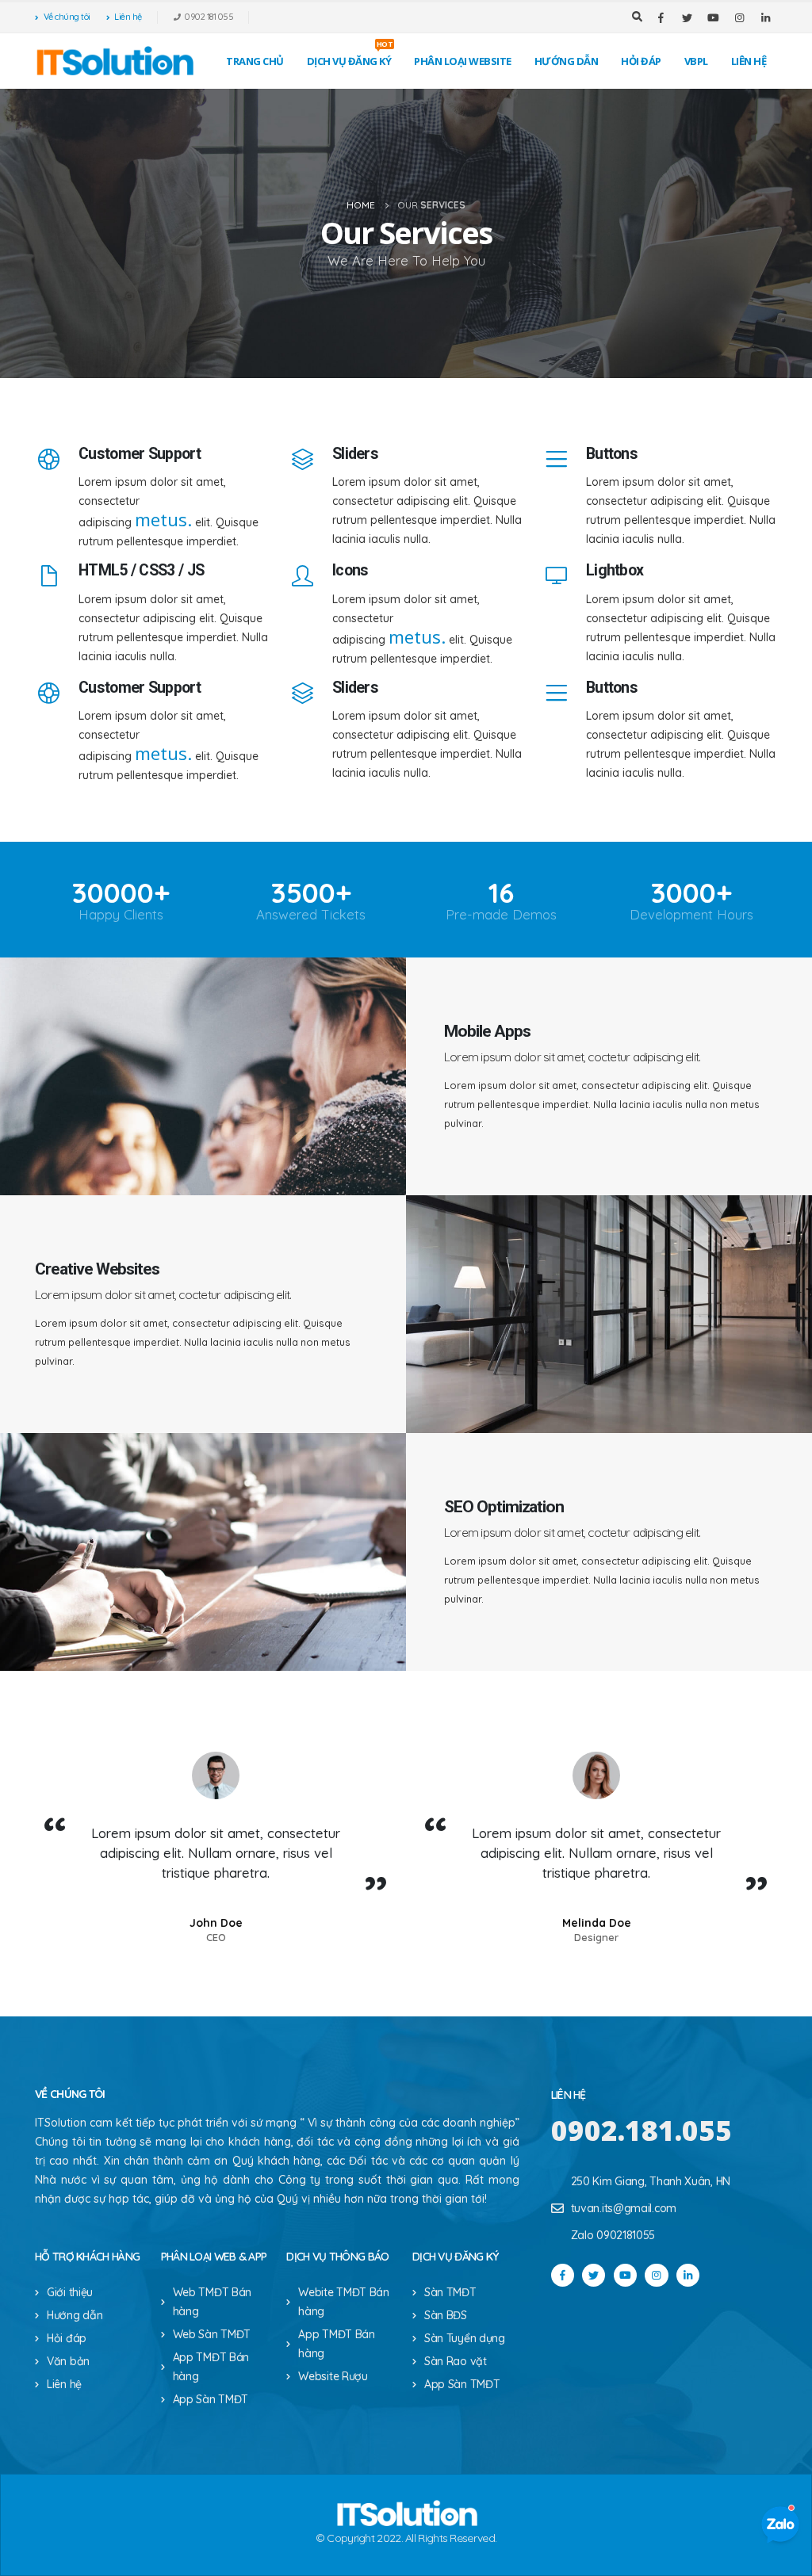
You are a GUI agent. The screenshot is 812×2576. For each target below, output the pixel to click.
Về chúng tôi (67, 17)
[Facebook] (661, 17)
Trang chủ (255, 61)
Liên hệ (128, 17)
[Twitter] (687, 17)
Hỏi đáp (641, 61)
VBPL (696, 61)
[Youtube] (713, 17)
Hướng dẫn (567, 61)
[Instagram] (739, 17)
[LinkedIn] (765, 17)
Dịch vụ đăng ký (350, 57)
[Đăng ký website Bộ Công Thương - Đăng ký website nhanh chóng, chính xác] (114, 61)
